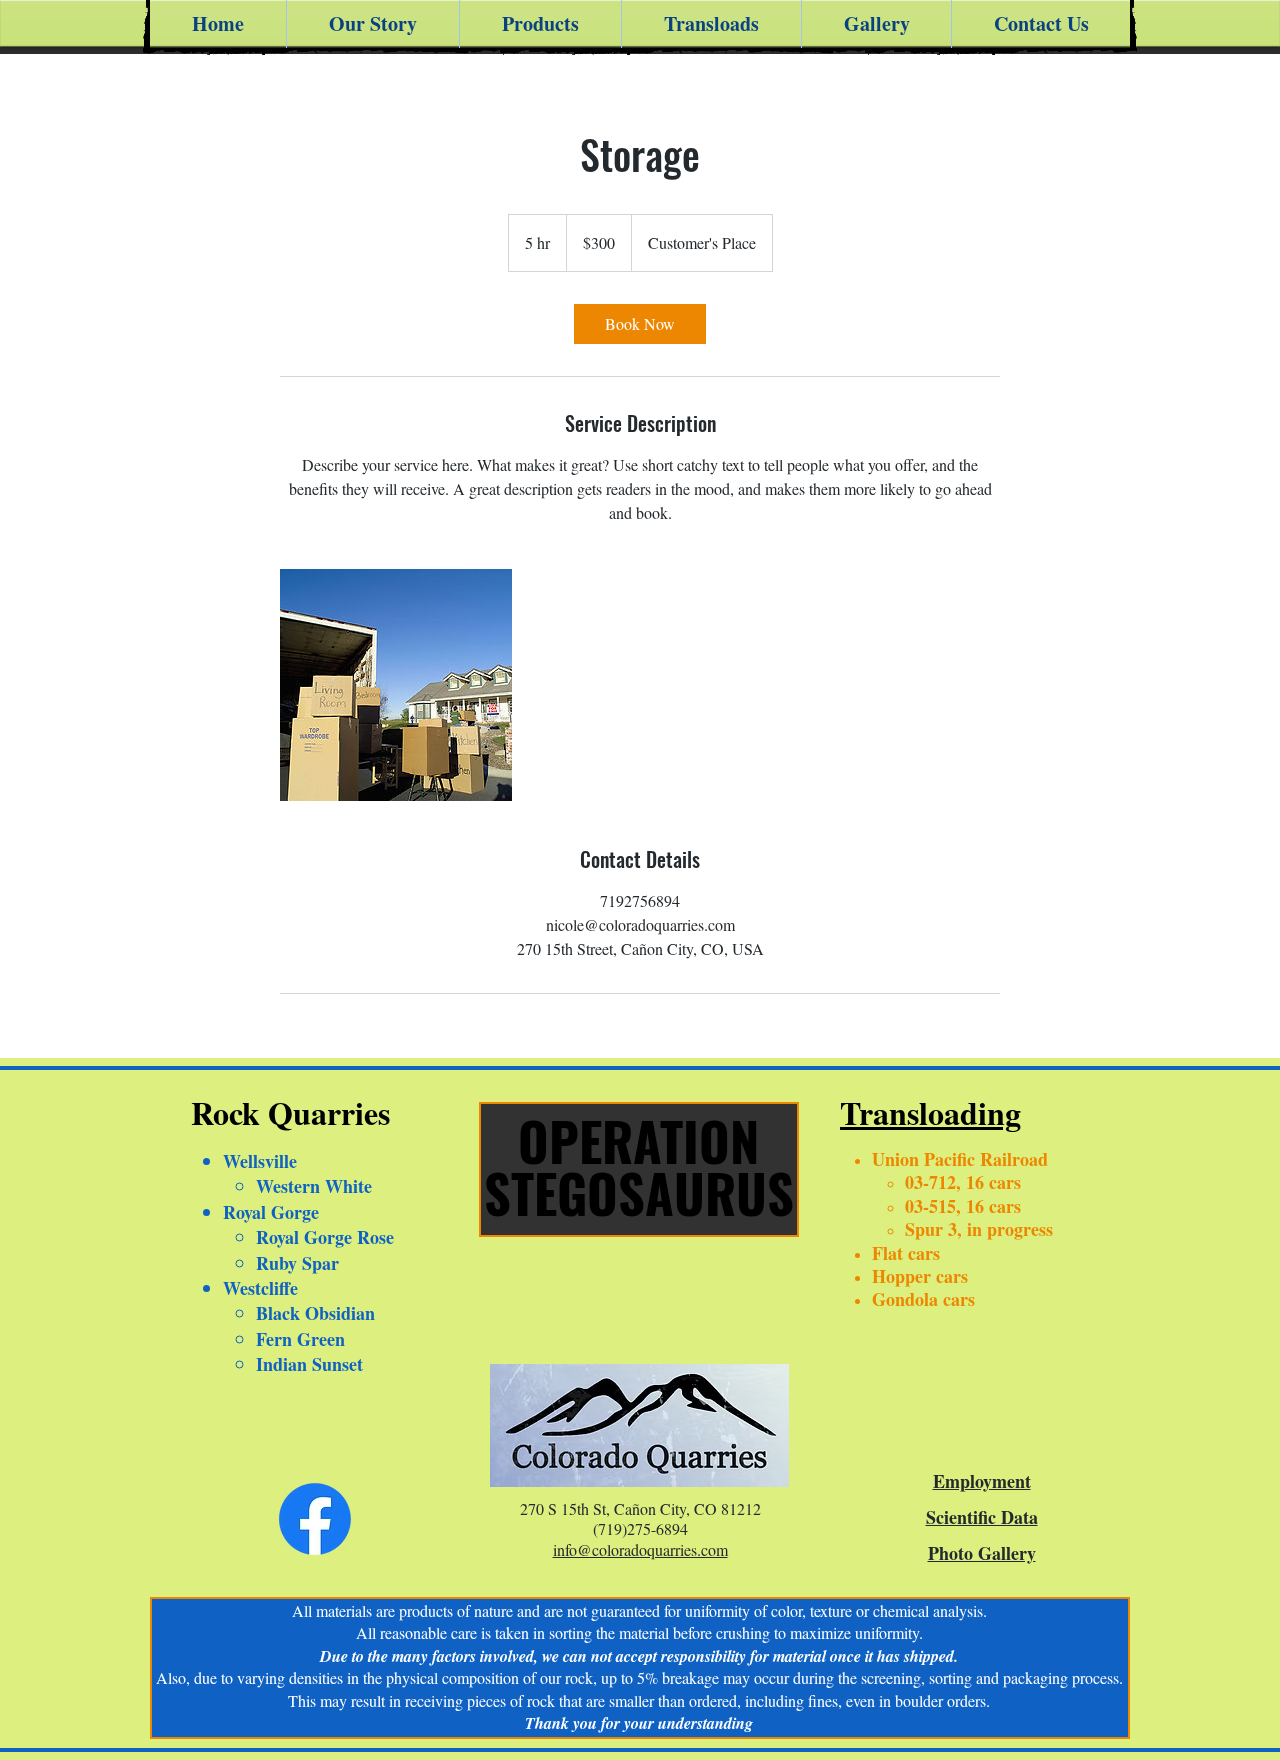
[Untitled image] (396, 685)
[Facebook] (315, 1519)
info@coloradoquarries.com (640, 1549)
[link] (640, 324)
